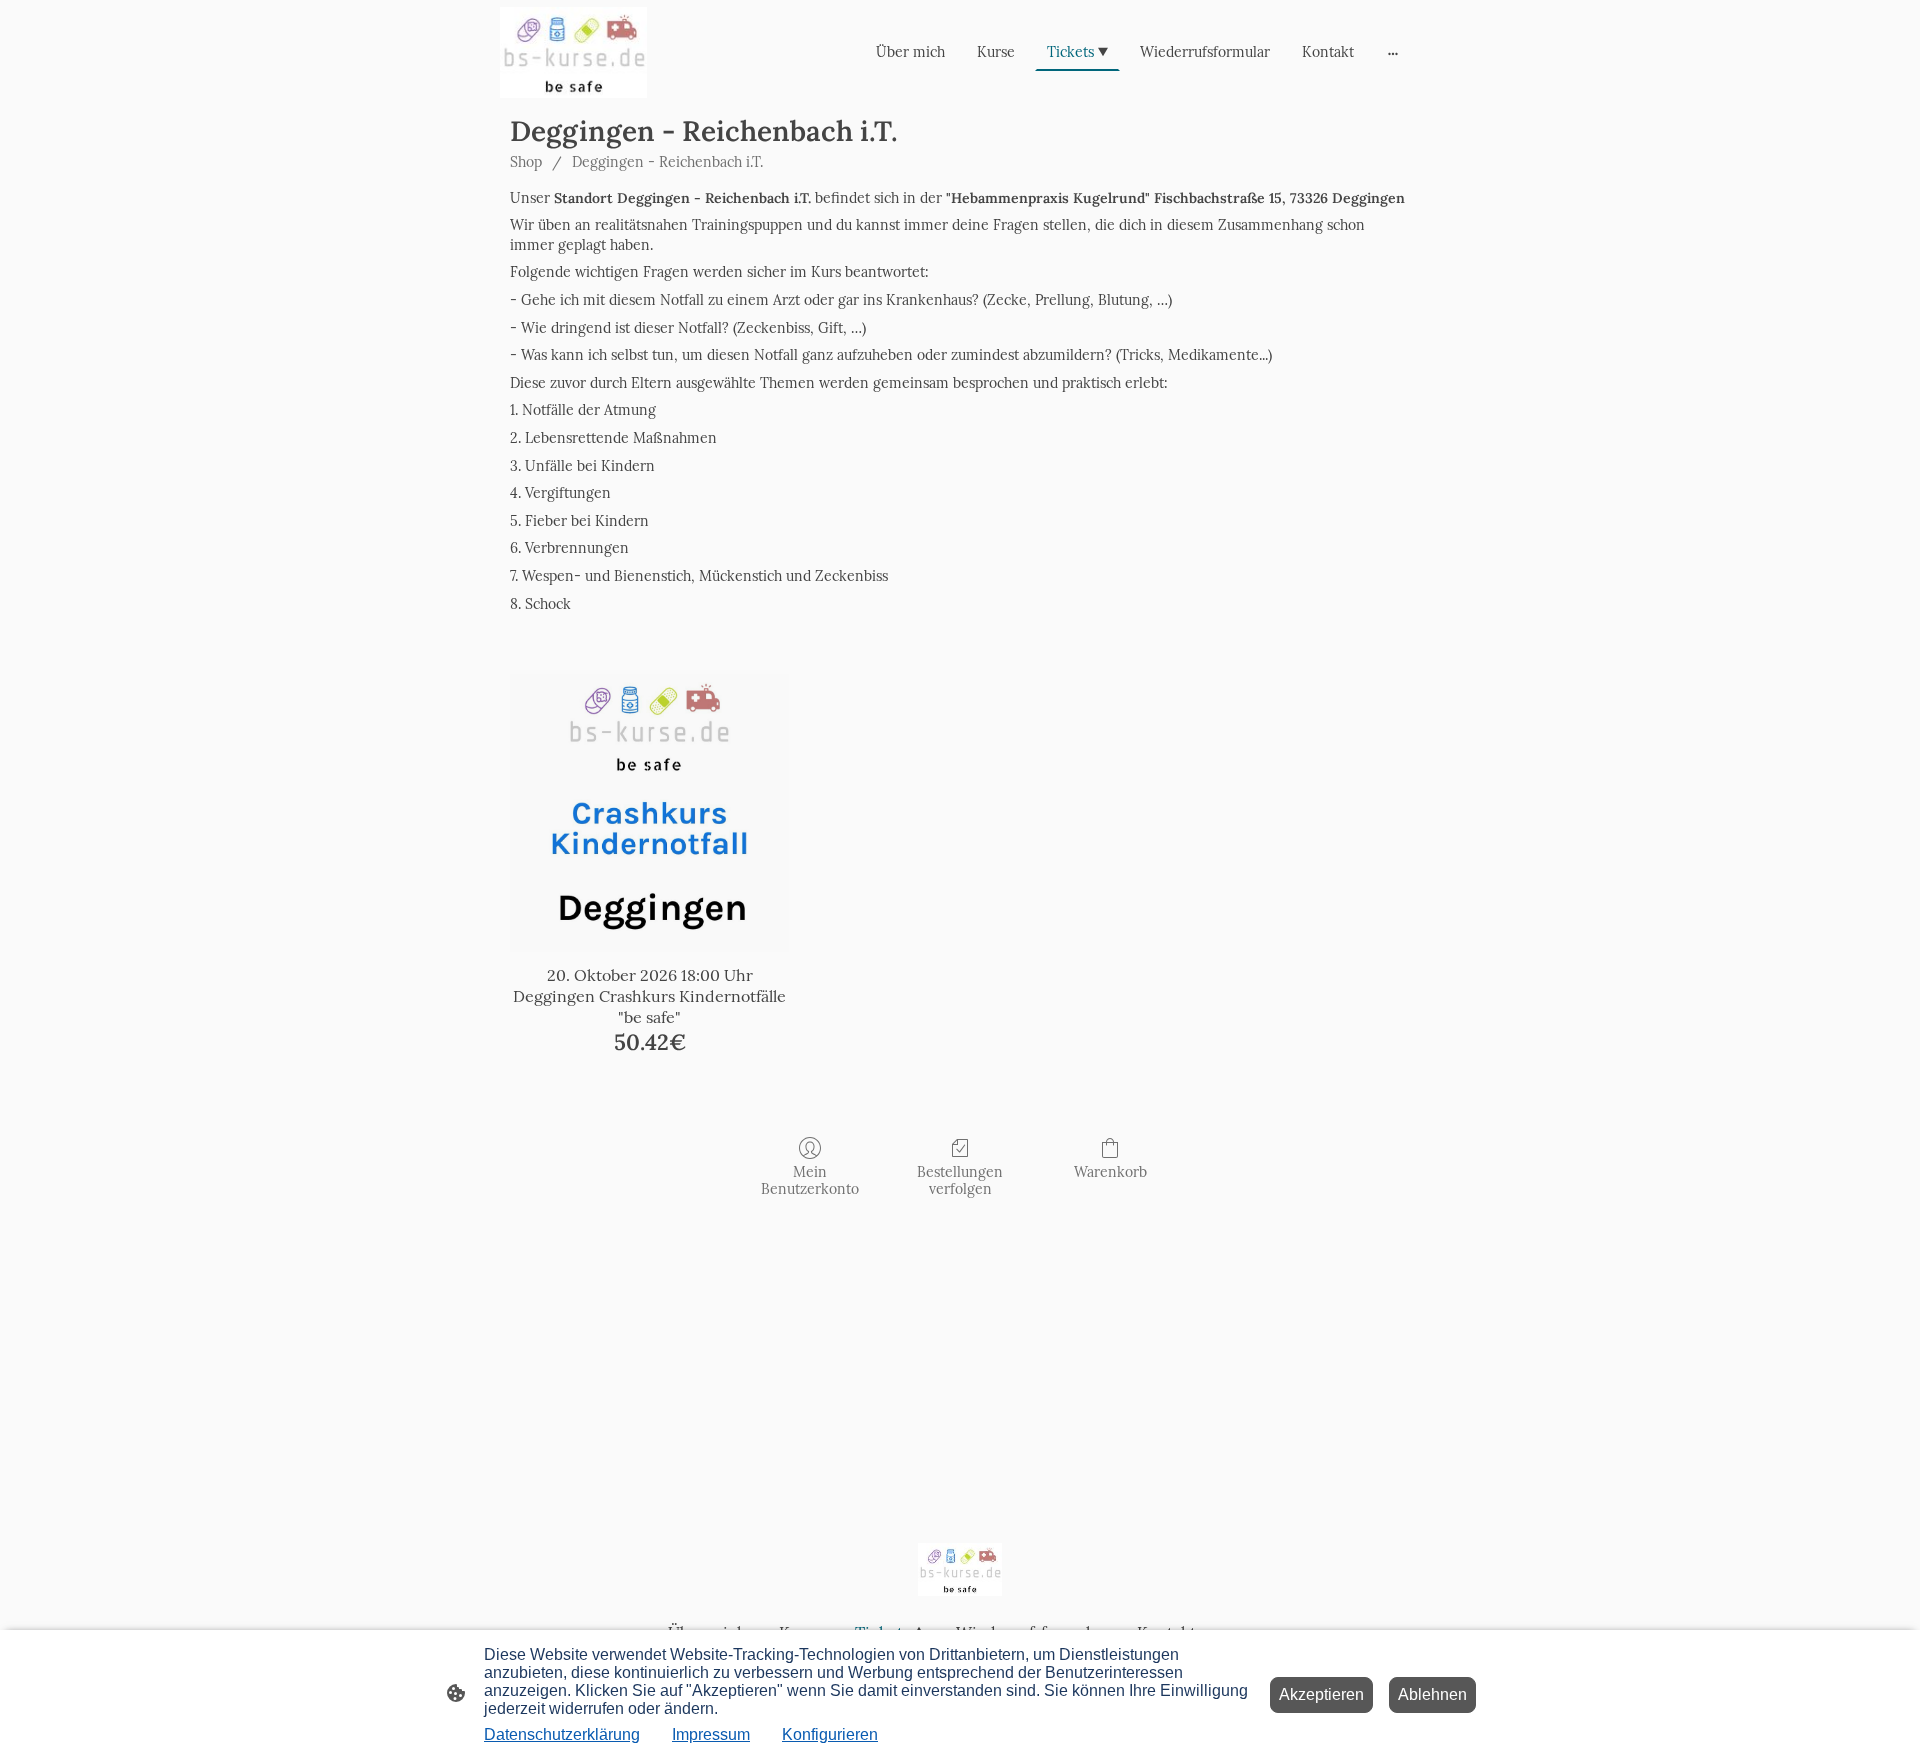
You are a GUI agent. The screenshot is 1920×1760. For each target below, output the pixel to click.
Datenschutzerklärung (562, 1734)
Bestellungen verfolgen (960, 1180)
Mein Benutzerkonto (810, 1180)
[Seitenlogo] (573, 52)
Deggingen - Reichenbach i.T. (667, 162)
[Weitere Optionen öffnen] (1393, 52)
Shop (526, 162)
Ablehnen (1432, 1694)
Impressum (711, 1734)
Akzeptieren (1321, 1694)
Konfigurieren (830, 1734)
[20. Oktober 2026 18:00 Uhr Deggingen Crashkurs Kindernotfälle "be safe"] (649, 813)
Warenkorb (1110, 1172)
